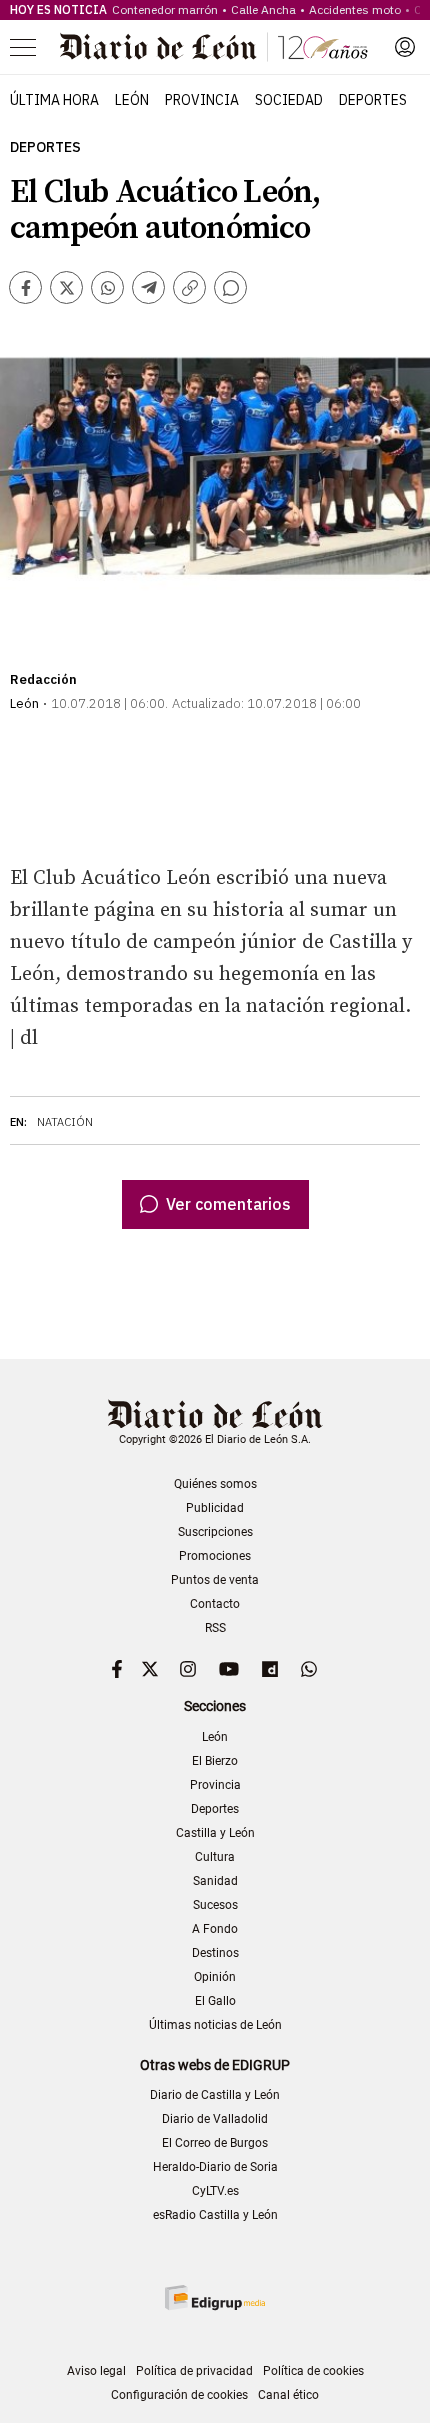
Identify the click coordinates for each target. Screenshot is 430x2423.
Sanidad (215, 1881)
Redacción (43, 679)
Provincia (202, 100)
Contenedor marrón (165, 9)
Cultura (215, 1857)
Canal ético (288, 2395)
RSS (215, 1628)
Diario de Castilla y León (215, 2095)
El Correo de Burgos (215, 2143)
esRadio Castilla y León (215, 2215)
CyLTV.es (215, 2191)
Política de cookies (313, 2371)
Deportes (373, 100)
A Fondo (215, 1929)
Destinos (215, 1953)
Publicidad (215, 1508)
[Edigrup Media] (215, 2297)
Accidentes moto (355, 9)
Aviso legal (96, 2371)
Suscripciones (215, 1532)
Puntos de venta (215, 1580)
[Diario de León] (214, 47)
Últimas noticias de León (215, 2025)
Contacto (215, 1604)
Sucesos (215, 1905)
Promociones (215, 1556)
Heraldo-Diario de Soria (215, 2167)
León (132, 100)
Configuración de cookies (179, 2395)
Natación (65, 1122)
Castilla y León (215, 1833)
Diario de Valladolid (215, 2119)
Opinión (215, 1977)
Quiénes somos (215, 1484)
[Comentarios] (230, 287)
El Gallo (215, 2001)
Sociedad (289, 100)
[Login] (405, 47)
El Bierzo (215, 1761)
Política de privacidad (194, 2371)
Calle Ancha (263, 9)
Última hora (54, 100)
